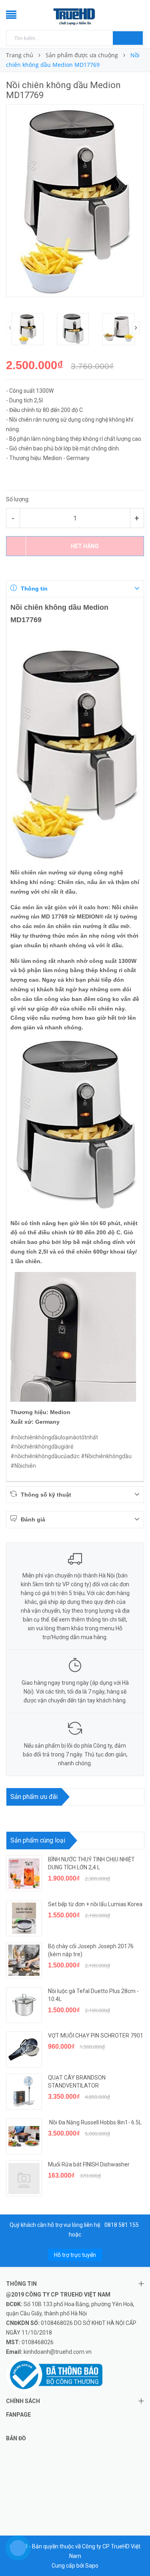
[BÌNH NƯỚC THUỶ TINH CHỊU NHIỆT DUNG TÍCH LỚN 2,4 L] (24, 1873)
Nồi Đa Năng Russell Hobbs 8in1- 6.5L (95, 2122)
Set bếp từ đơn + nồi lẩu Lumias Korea (95, 1904)
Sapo (92, 2566)
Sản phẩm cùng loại (38, 1840)
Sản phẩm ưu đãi (34, 1797)
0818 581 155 (122, 2225)
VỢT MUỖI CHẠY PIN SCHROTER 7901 (96, 2035)
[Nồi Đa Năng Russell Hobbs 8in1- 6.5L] (24, 2136)
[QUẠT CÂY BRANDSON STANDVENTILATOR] (24, 2092)
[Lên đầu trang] (134, 2552)
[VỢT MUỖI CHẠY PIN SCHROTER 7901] (24, 2050)
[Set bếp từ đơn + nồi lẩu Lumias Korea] (24, 1918)
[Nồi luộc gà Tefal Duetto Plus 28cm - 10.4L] (24, 2005)
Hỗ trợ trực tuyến (75, 2255)
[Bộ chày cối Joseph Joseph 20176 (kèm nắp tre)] (24, 1960)
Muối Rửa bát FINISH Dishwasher (89, 2164)
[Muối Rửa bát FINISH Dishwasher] (24, 2178)
